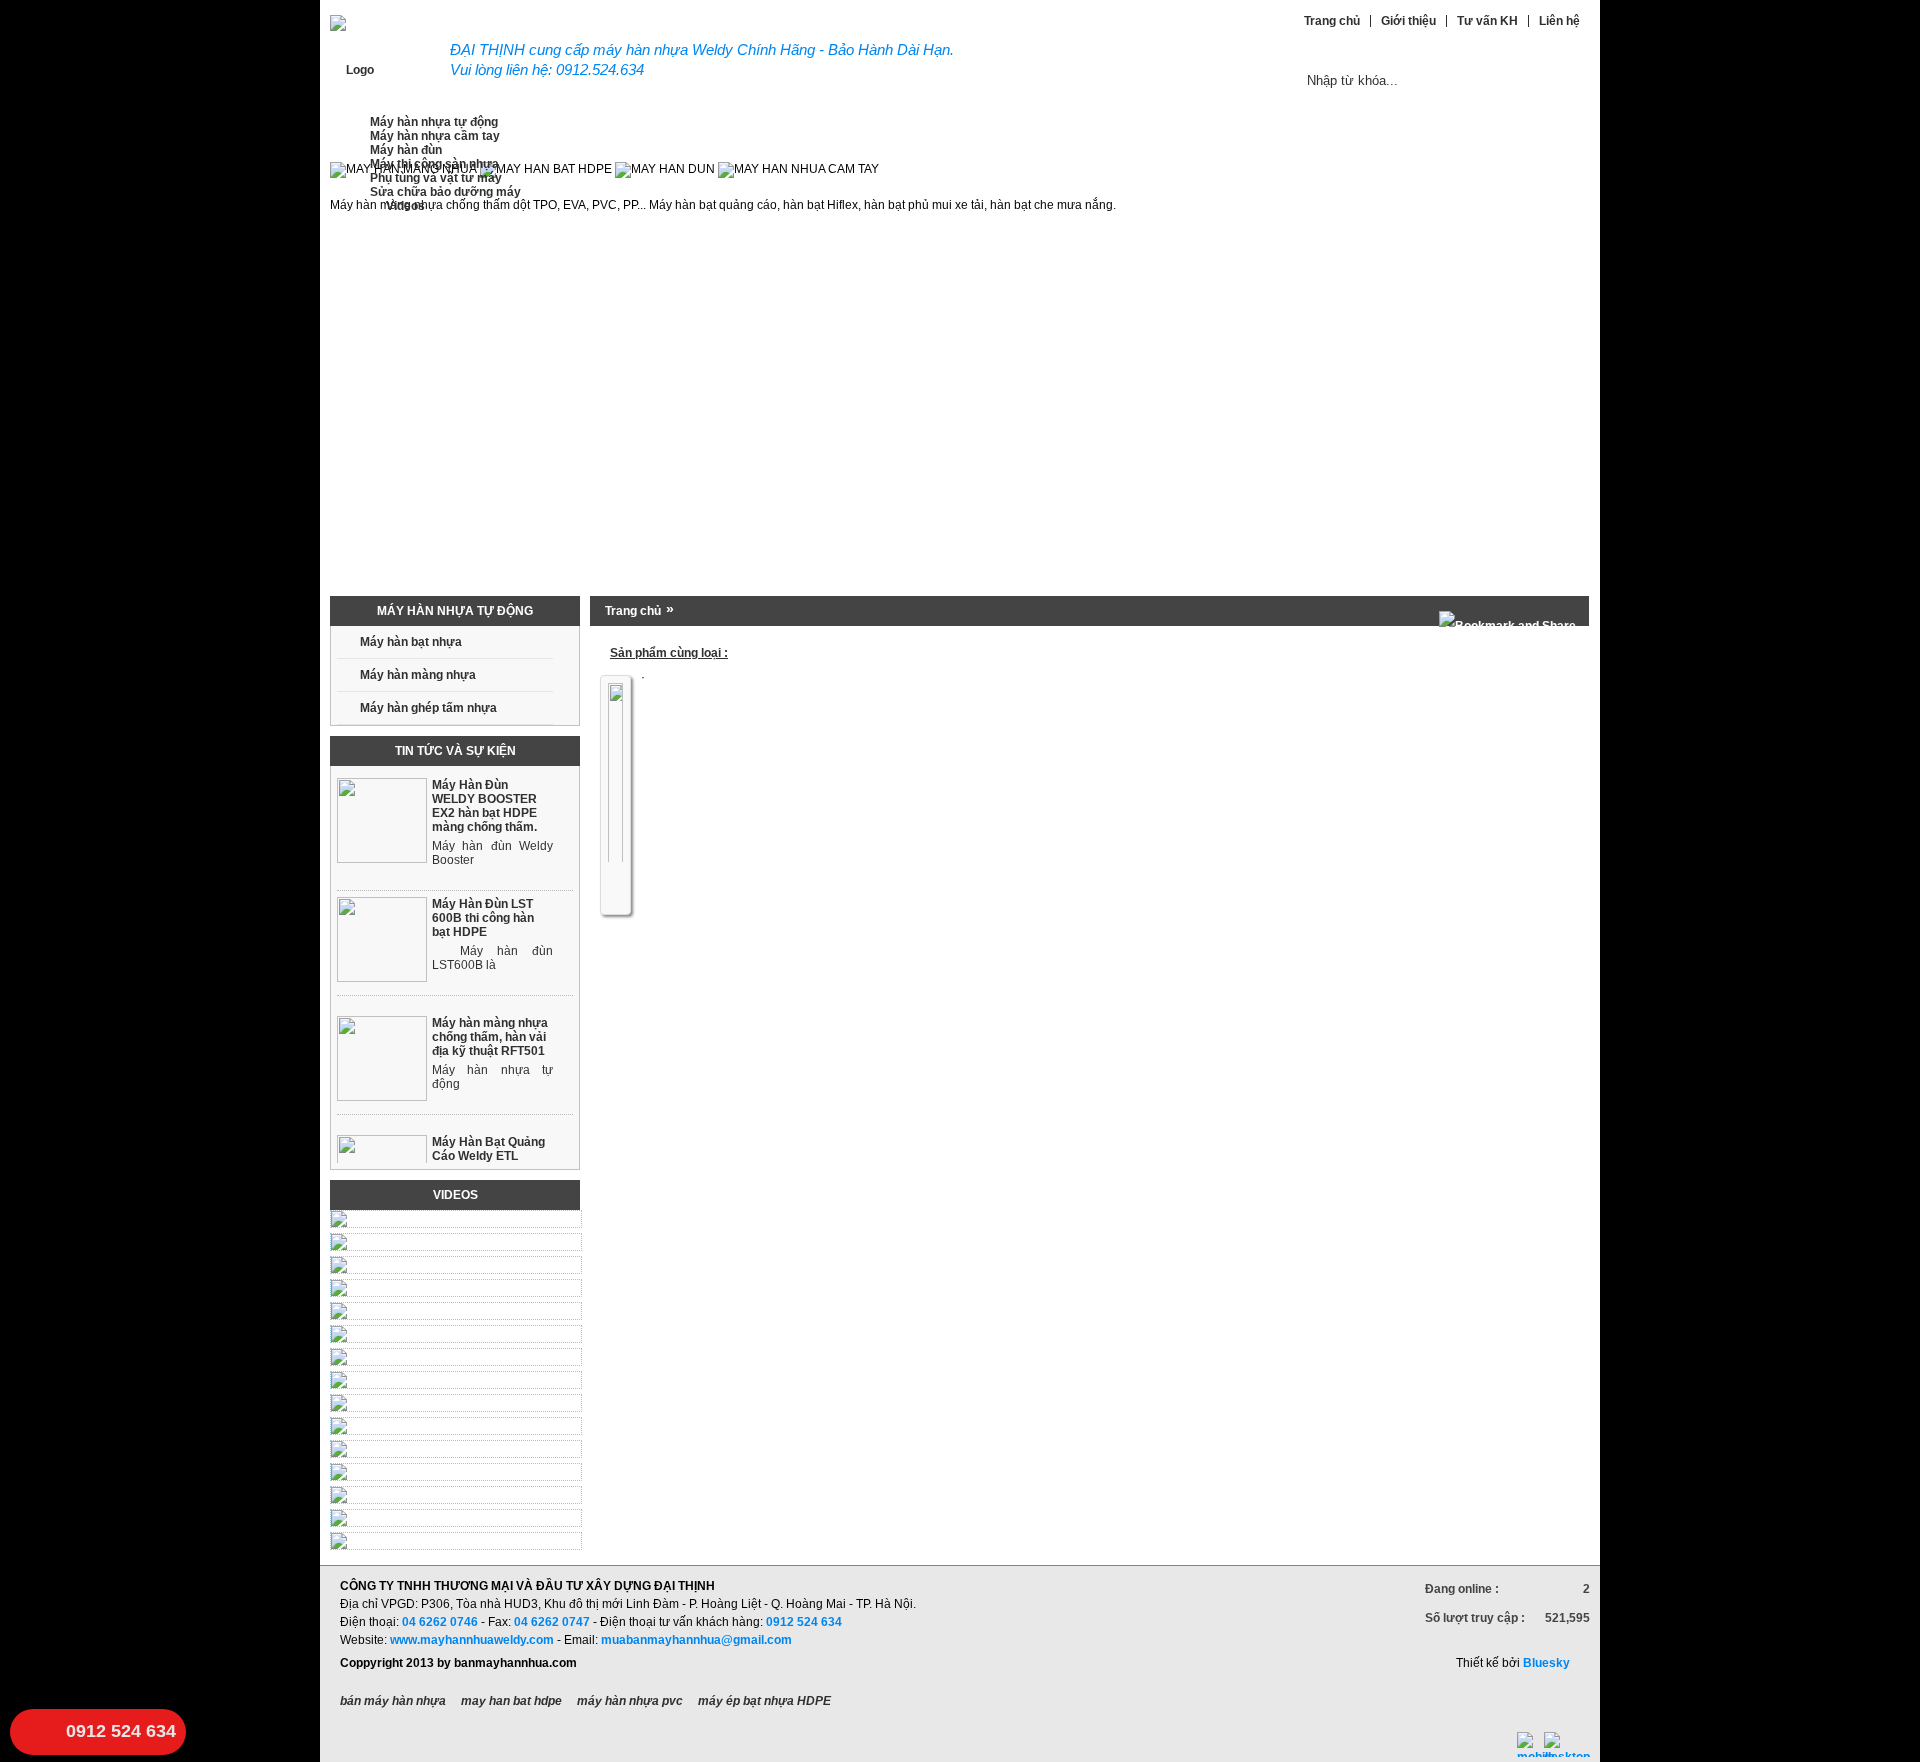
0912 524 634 (121, 1731)
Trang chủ (633, 611)
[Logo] (352, 70)
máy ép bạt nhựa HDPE (764, 1701)
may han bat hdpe (511, 1701)
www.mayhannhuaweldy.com (472, 1640)
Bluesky (1546, 1663)
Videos (455, 1195)
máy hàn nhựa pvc (630, 1701)
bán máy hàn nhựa (393, 1701)
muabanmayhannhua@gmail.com (696, 1640)
